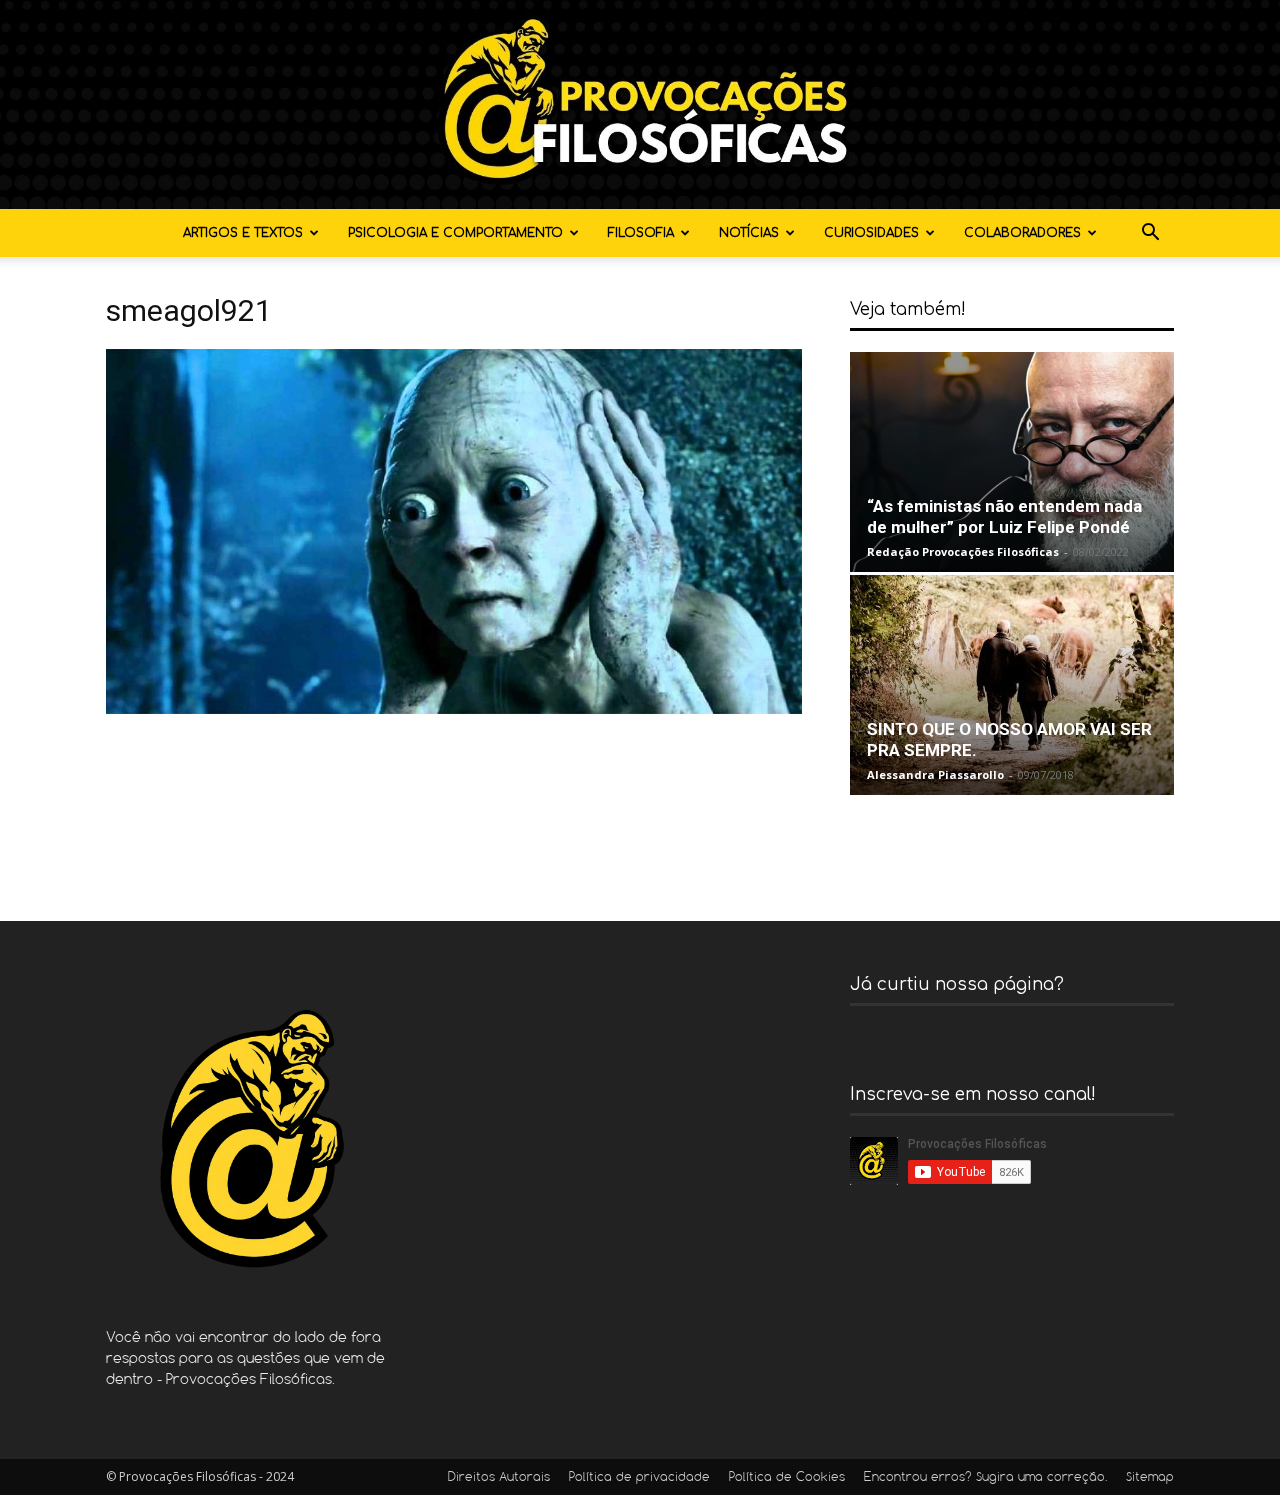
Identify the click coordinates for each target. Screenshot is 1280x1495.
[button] (1150, 234)
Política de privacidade (639, 1478)
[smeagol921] (454, 708)
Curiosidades (871, 233)
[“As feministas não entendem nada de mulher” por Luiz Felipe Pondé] (1012, 462)
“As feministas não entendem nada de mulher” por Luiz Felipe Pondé (1004, 516)
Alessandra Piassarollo (935, 774)
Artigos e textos (243, 233)
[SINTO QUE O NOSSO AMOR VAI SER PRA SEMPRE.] (1012, 685)
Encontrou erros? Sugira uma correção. (985, 1478)
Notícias (749, 233)
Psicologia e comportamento (455, 233)
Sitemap (1150, 1478)
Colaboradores (1022, 233)
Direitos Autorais (499, 1478)
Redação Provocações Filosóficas (963, 551)
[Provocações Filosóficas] (640, 104)
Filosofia (641, 233)
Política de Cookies (787, 1478)
